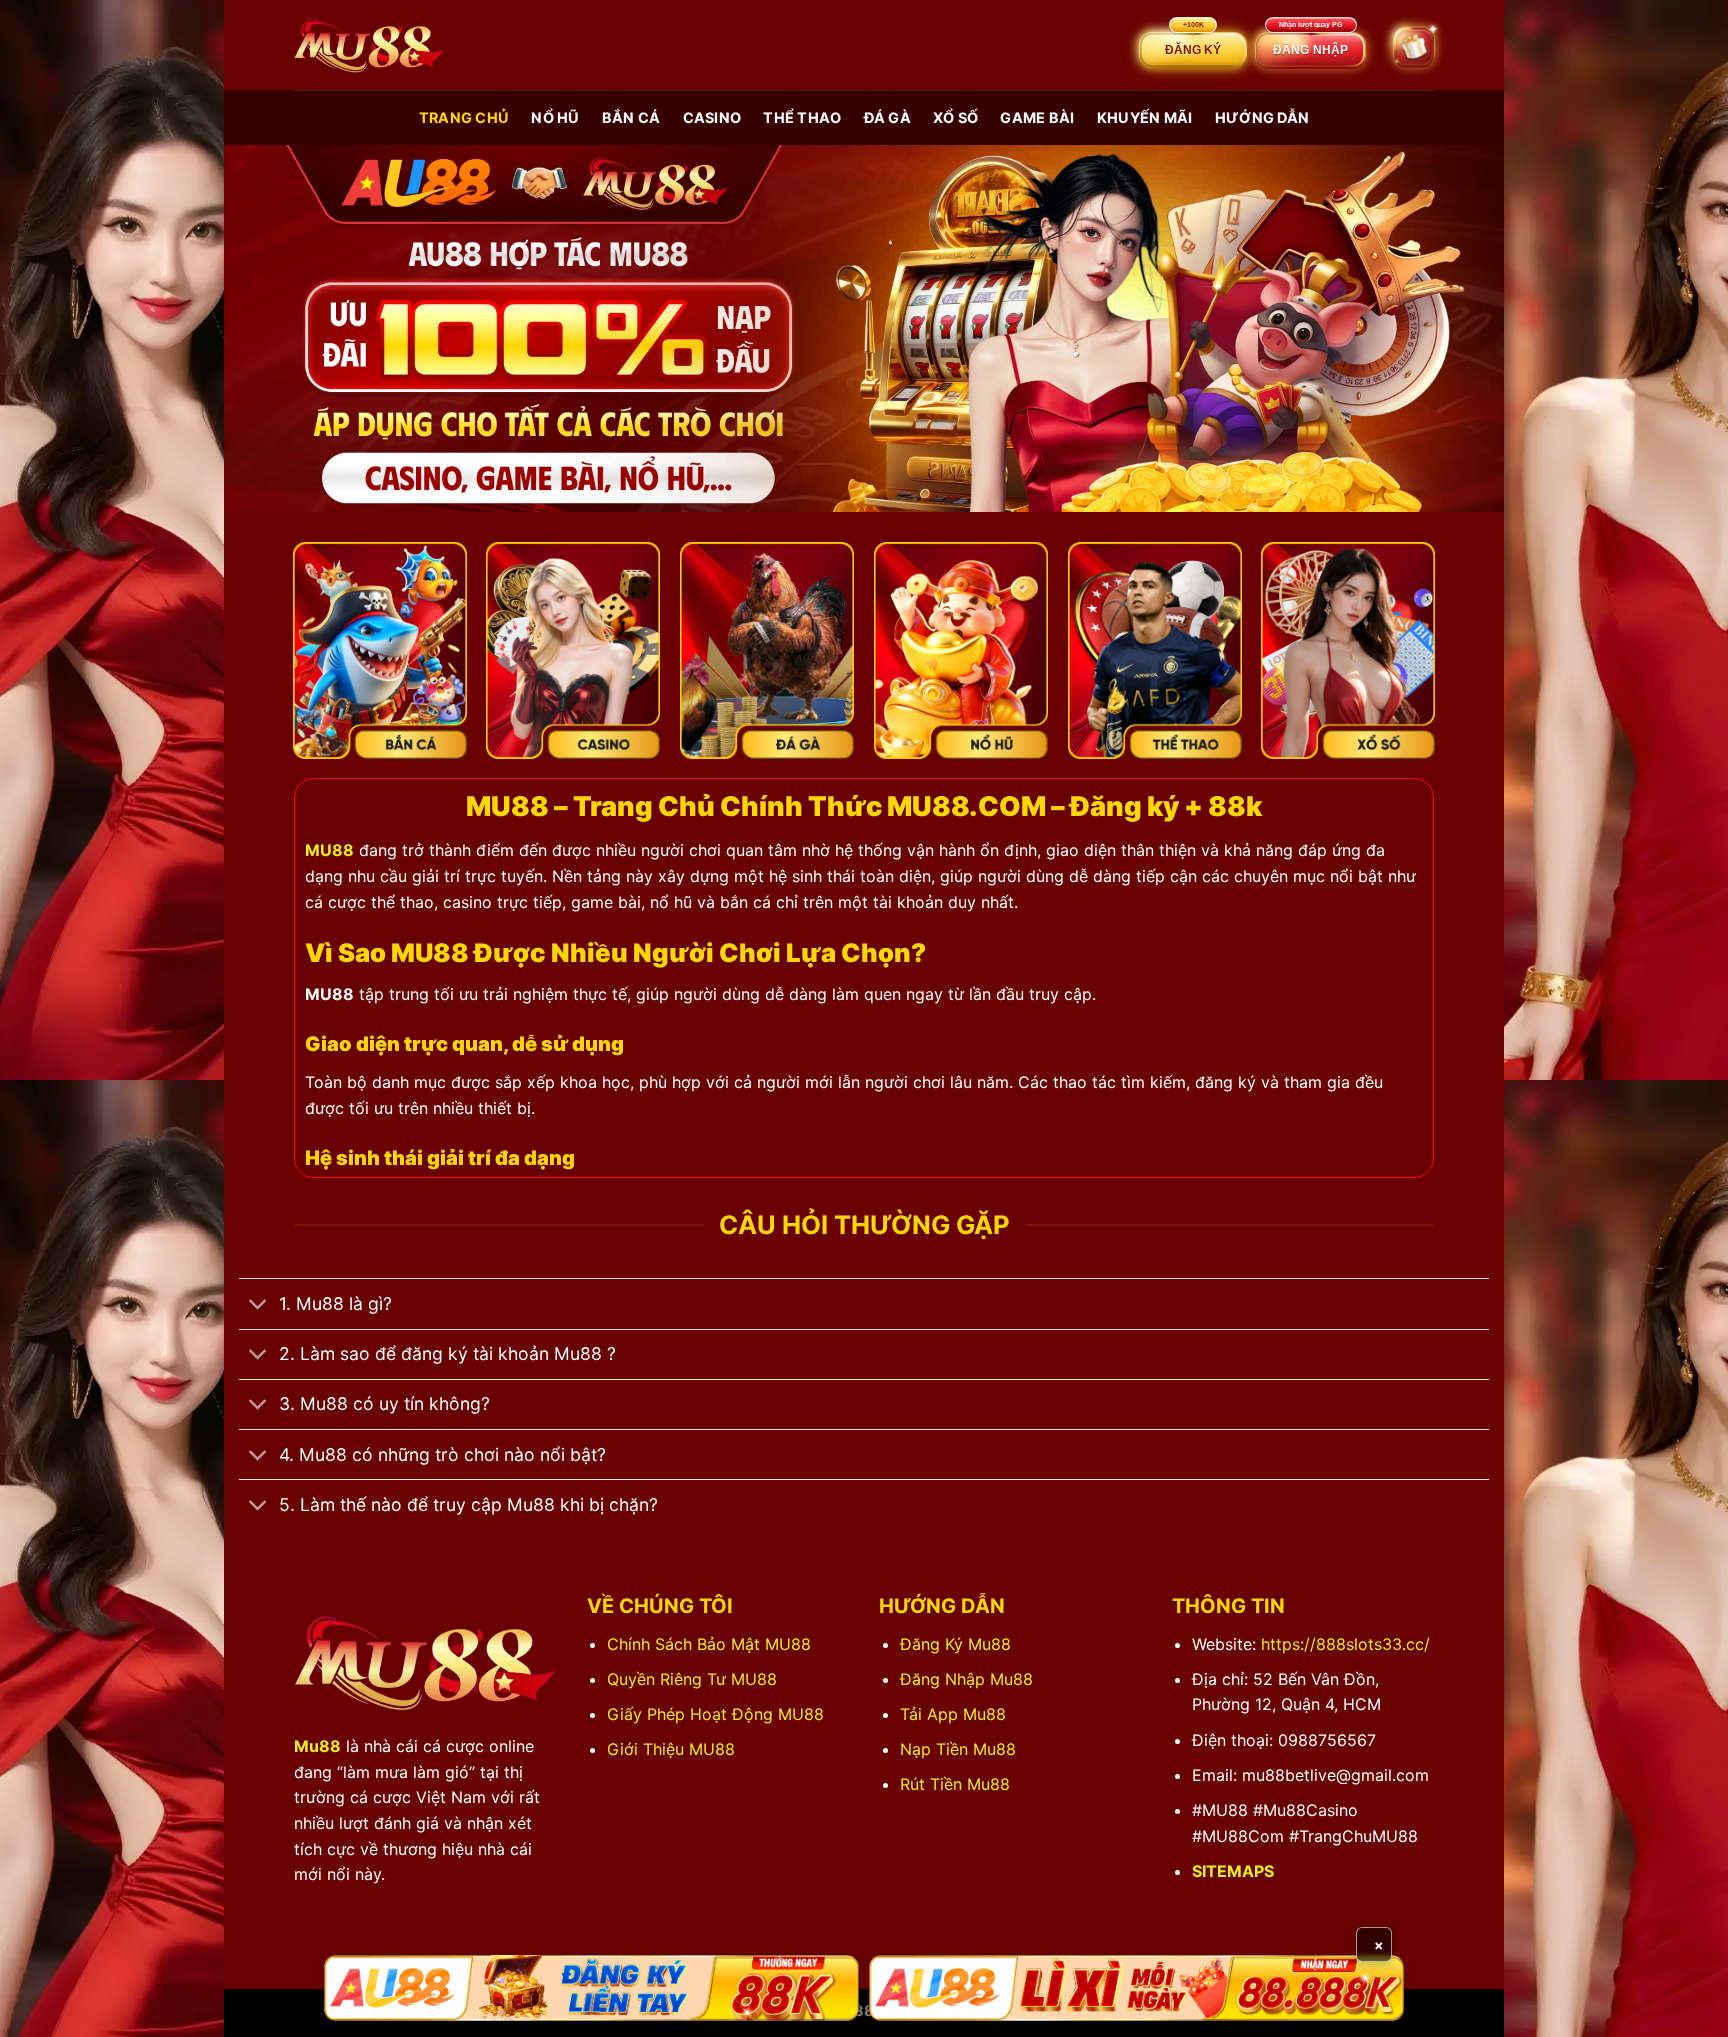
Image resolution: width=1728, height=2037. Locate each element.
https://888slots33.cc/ (1345, 1644)
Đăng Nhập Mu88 (966, 1679)
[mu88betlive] (369, 45)
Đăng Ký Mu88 (955, 1644)
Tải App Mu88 (953, 1714)
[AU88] (591, 1988)
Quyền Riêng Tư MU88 (692, 1679)
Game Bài (1037, 117)
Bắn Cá (631, 117)
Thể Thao (802, 117)
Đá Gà (887, 117)
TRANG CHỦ (464, 117)
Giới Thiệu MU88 (671, 1749)
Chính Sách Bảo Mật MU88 (709, 1644)
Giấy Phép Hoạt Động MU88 (715, 1714)
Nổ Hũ (555, 117)
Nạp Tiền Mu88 (958, 1749)
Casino (712, 117)
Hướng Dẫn (1262, 117)
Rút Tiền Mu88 (955, 1784)
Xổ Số (955, 117)
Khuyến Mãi (1145, 117)
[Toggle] (258, 1306)
